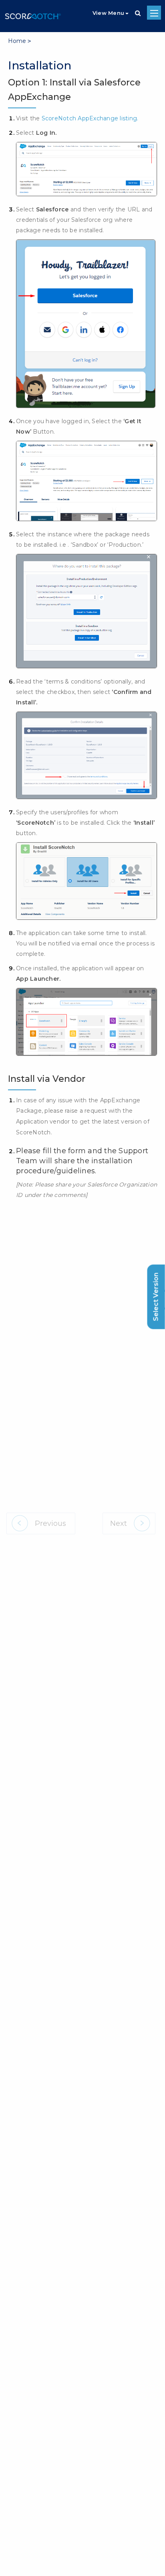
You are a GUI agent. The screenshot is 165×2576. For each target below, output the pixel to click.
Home (19, 41)
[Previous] (41, 1523)
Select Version (156, 1297)
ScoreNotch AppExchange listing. (90, 118)
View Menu (108, 13)
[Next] (129, 1523)
